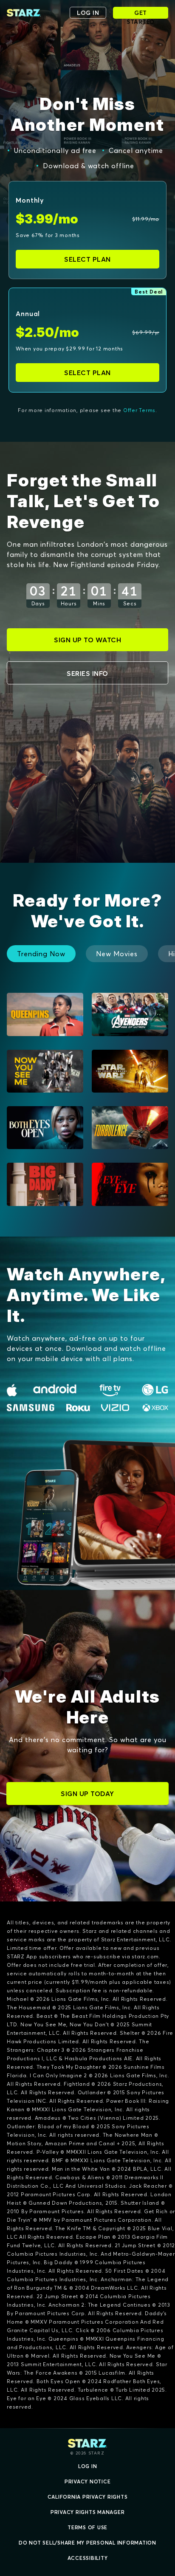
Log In (88, 2466)
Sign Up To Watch (87, 640)
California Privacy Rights (88, 2497)
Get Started (141, 14)
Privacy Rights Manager (88, 2512)
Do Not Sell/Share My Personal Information (87, 2543)
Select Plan (87, 259)
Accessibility (88, 2558)
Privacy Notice (88, 2481)
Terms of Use (87, 2527)
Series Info (87, 673)
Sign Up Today (87, 1794)
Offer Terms (139, 410)
